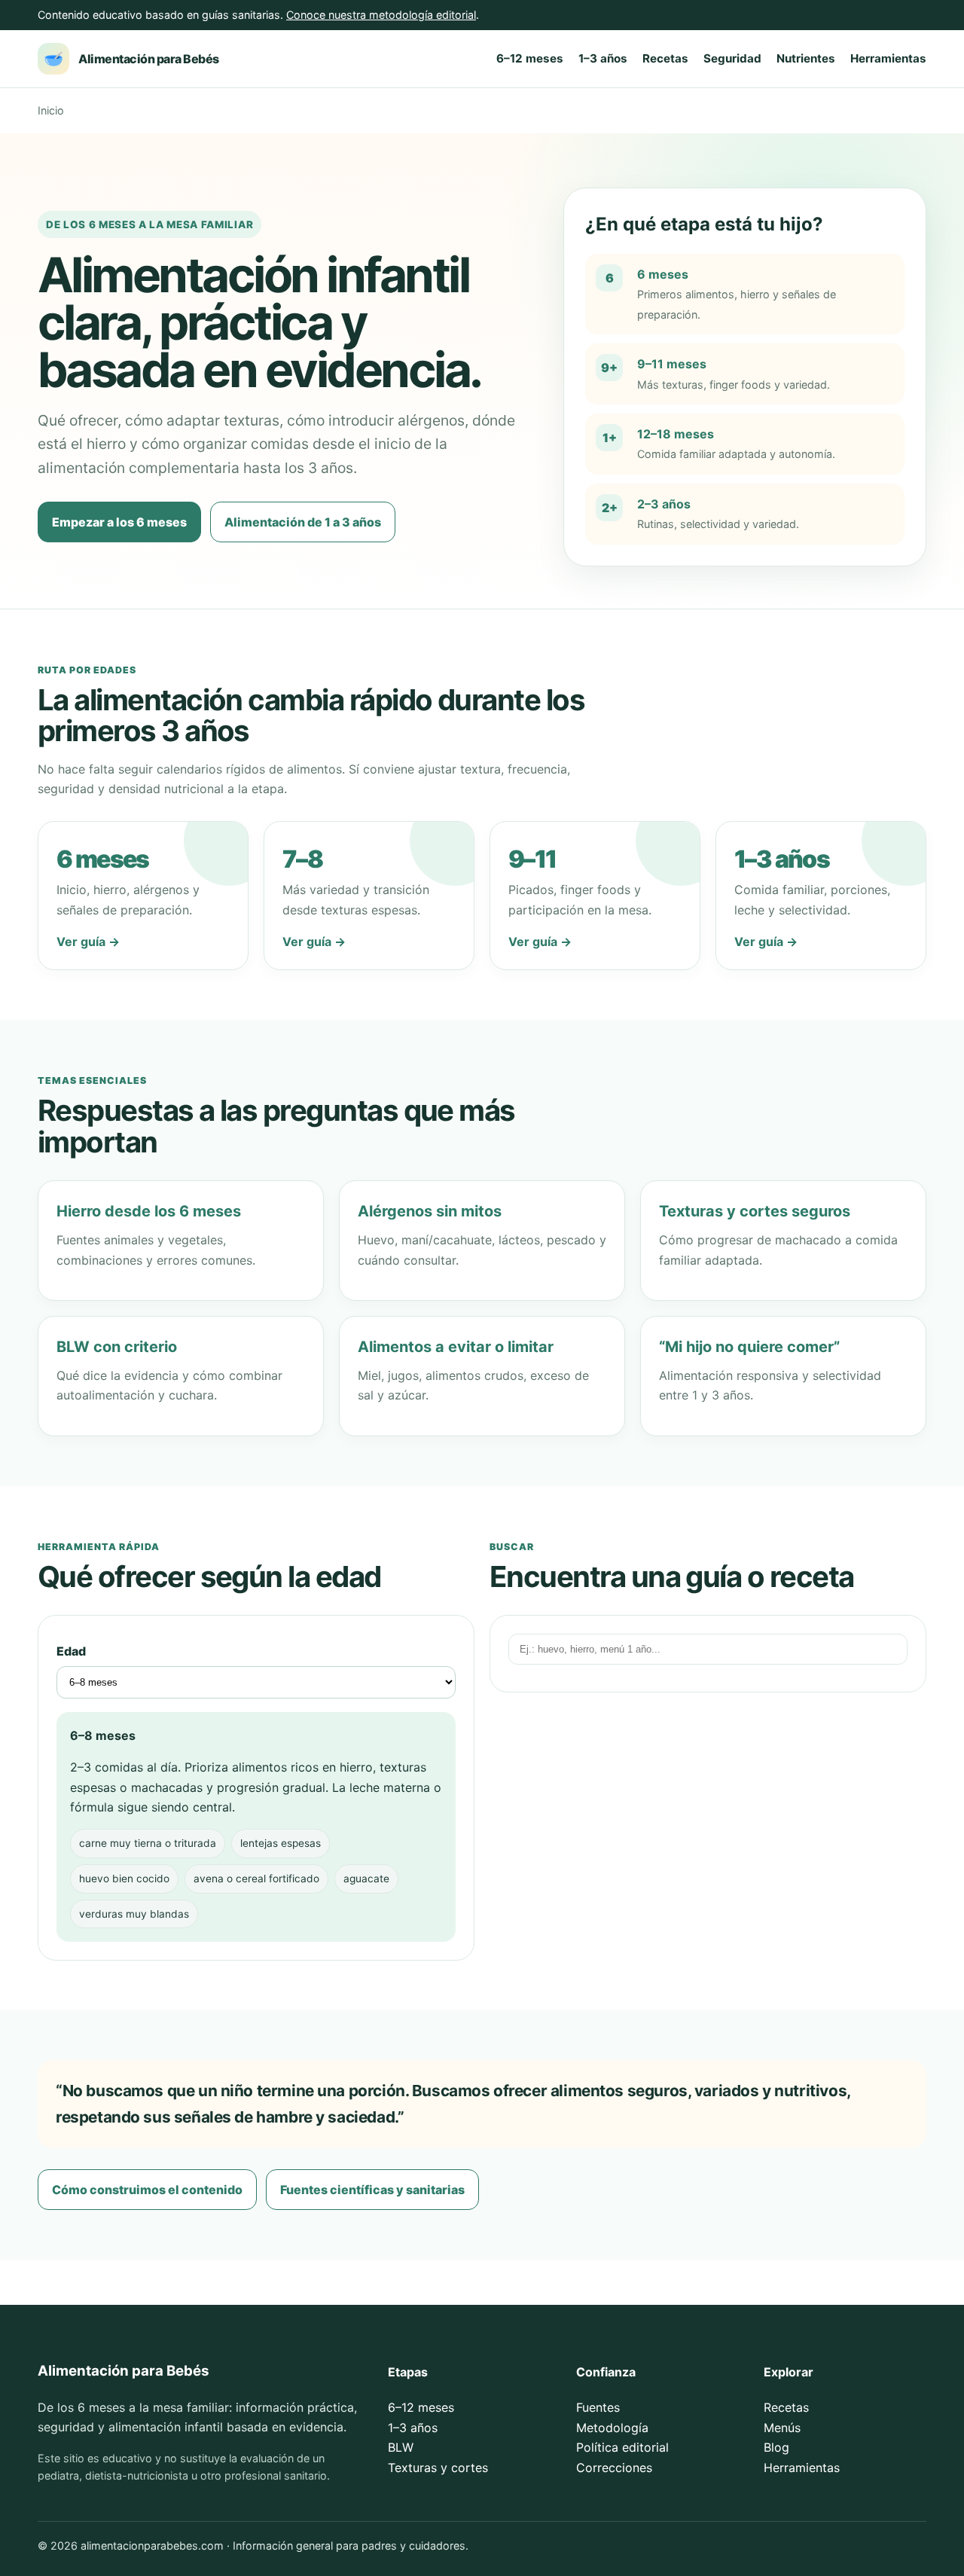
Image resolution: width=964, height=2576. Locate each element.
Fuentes (598, 2407)
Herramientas (888, 58)
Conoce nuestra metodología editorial (381, 15)
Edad (71, 1651)
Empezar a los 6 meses (119, 522)
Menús (782, 2428)
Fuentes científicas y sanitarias (372, 2190)
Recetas (665, 58)
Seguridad (732, 58)
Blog (776, 2447)
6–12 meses (530, 58)
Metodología (612, 2428)
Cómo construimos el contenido (147, 2190)
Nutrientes (806, 58)
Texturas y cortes (438, 2468)
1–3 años (603, 58)
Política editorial (622, 2447)
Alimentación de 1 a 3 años (303, 522)
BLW (401, 2447)
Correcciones (614, 2468)
